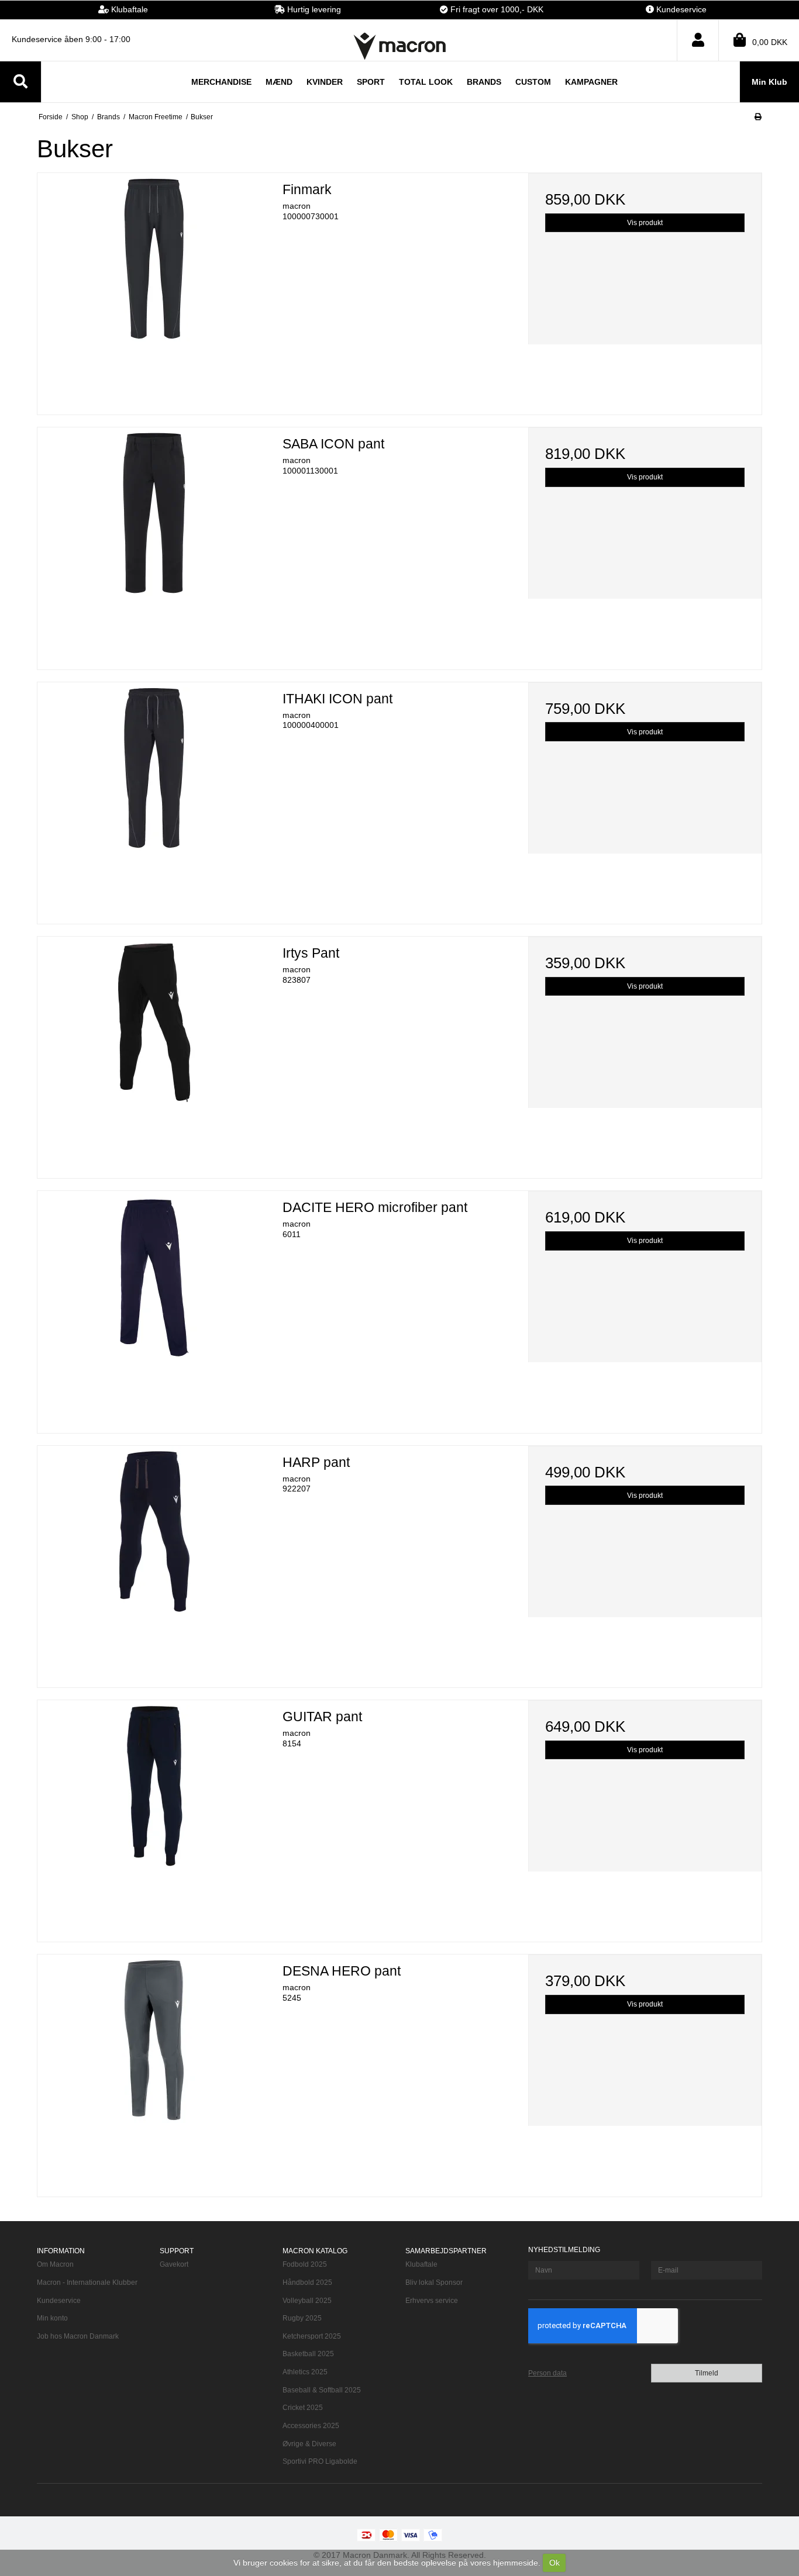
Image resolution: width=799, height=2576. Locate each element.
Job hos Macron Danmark (78, 2336)
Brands (484, 82)
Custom (533, 82)
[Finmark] (154, 290)
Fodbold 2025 (305, 2264)
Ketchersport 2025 (312, 2336)
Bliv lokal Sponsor (434, 2283)
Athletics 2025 (305, 2372)
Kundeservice (59, 2301)
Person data (547, 2373)
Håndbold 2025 (307, 2283)
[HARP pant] (154, 1562)
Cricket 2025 (303, 2408)
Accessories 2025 (311, 2426)
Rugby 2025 (302, 2318)
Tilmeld (707, 2373)
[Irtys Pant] (154, 1053)
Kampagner (591, 82)
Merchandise (221, 82)
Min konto (52, 2318)
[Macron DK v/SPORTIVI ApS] (399, 46)
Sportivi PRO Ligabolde (320, 2461)
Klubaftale (421, 2264)
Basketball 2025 (308, 2354)
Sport (371, 82)
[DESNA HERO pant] (154, 2071)
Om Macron (55, 2264)
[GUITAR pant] (154, 1817)
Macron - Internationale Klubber (87, 2283)
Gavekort (174, 2264)
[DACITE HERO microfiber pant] (154, 1308)
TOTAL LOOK (426, 82)
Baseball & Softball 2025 (322, 2390)
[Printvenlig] (758, 117)
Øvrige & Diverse (309, 2444)
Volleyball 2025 (307, 2301)
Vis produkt (645, 223)
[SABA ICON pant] (154, 544)
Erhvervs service (432, 2301)
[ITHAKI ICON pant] (154, 799)
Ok (555, 2563)
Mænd (279, 82)
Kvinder (325, 82)
